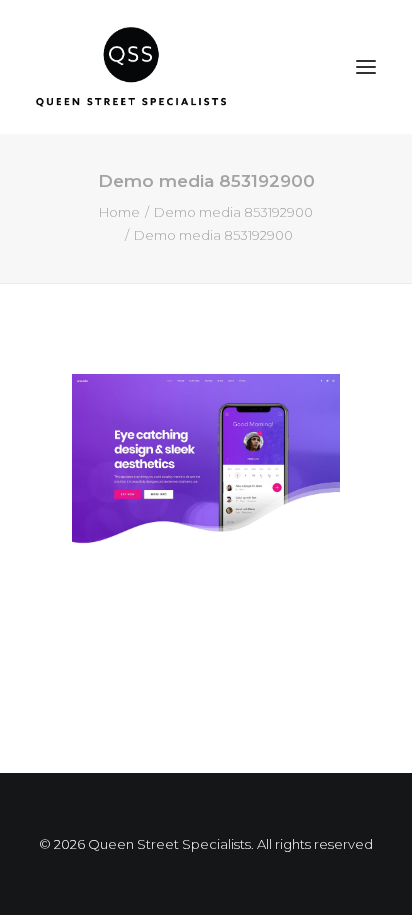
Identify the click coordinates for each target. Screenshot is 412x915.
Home (119, 212)
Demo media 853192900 (233, 212)
